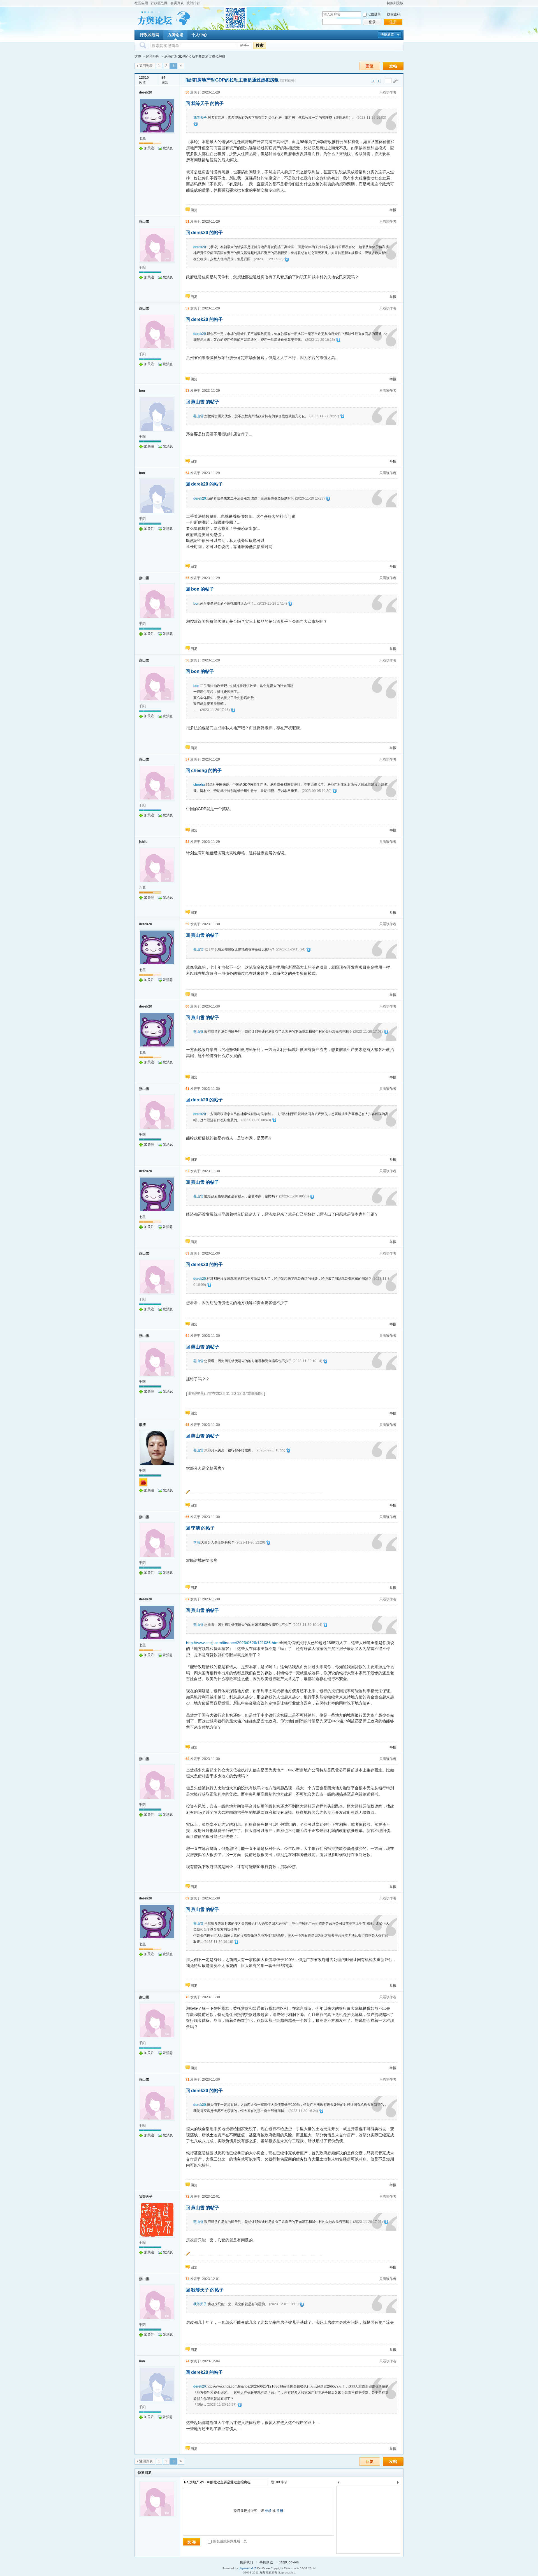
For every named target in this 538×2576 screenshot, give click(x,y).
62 (187, 1171)
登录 (372, 22)
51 (187, 222)
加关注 (149, 148)
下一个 (399, 2483)
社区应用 (141, 3)
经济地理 (153, 57)
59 (187, 924)
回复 (370, 66)
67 (187, 1599)
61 (187, 1089)
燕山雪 (144, 222)
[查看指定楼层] (395, 81)
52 (187, 308)
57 (187, 759)
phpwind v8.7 (247, 2568)
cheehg (199, 785)
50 (187, 92)
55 (187, 578)
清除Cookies (289, 2562)
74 (187, 2361)
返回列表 (146, 66)
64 (187, 1336)
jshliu (143, 842)
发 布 (192, 2542)
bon (142, 391)
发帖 (393, 66)
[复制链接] (288, 80)
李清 (142, 1425)
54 (187, 473)
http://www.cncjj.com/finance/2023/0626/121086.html (233, 1643)
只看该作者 (388, 92)
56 (187, 660)
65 (187, 1425)
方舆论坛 (175, 35)
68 (187, 1759)
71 (187, 2080)
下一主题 (379, 81)
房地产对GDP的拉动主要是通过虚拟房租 (195, 57)
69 (187, 1898)
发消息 (168, 148)
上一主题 (373, 81)
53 (187, 391)
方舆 (138, 57)
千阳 (142, 267)
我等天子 (200, 118)
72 (187, 2197)
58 (187, 842)
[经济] (191, 80)
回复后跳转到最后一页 (230, 2541)
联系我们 (246, 2562)
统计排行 (193, 3)
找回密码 (394, 14)
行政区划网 (159, 3)
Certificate (263, 2568)
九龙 (142, 888)
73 (187, 2279)
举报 (393, 210)
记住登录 (374, 14)
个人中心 (199, 35)
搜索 (260, 45)
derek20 (146, 92)
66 (187, 1517)
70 (187, 1997)
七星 (142, 138)
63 (187, 1253)
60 (187, 1006)
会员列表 (177, 3)
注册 (393, 22)
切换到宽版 (395, 3)
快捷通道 (387, 34)
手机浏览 (266, 2562)
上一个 (338, 2483)
